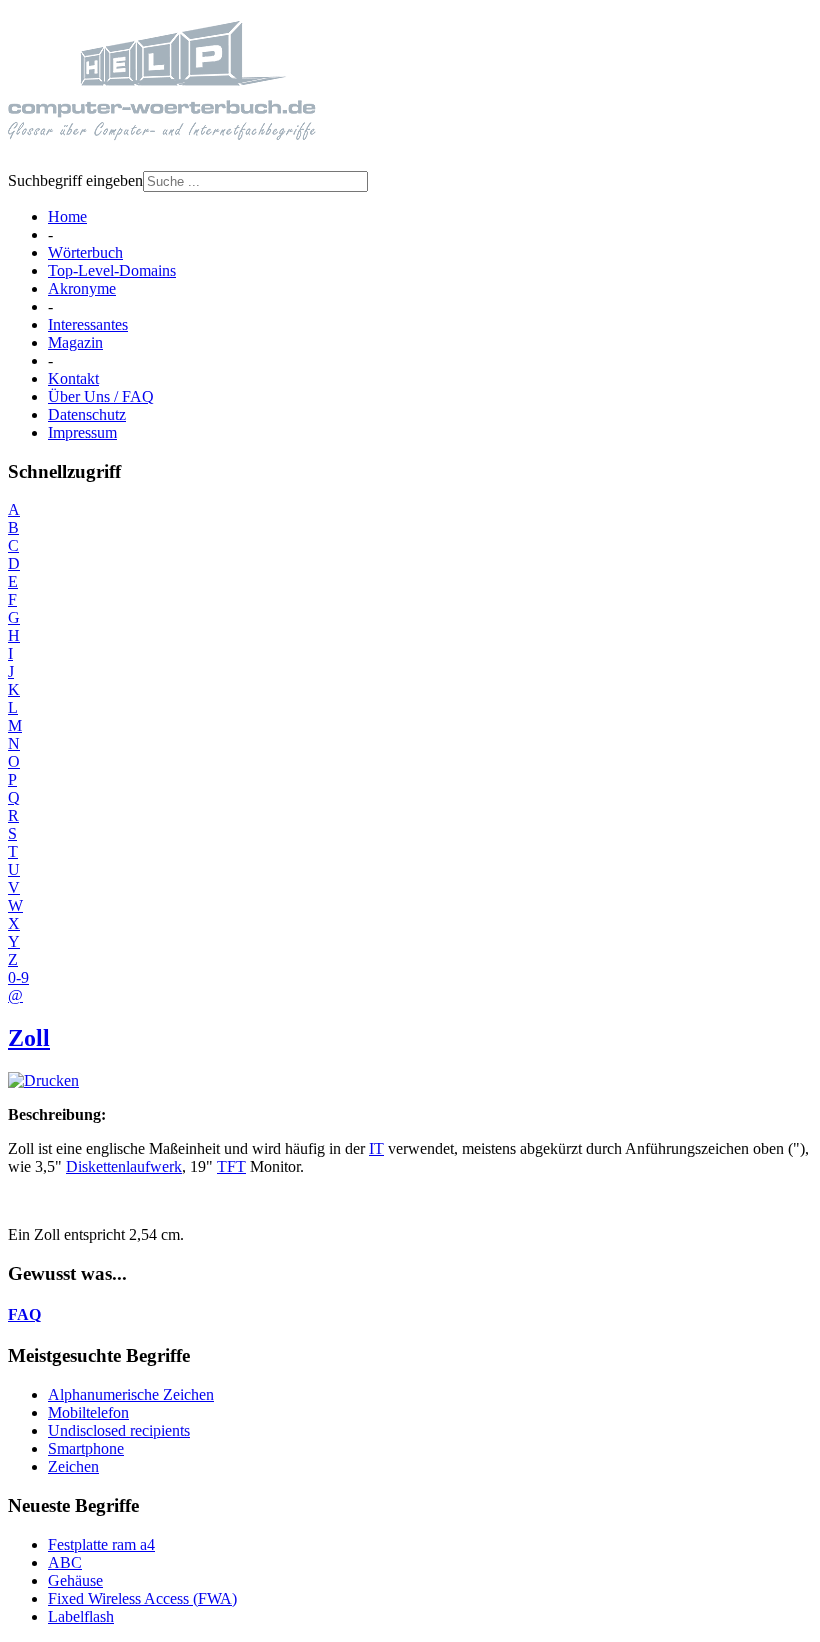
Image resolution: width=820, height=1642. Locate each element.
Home (67, 216)
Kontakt (73, 378)
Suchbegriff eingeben (75, 180)
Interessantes (88, 324)
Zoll (29, 1038)
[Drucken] (43, 1080)
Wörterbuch (85, 252)
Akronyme (82, 288)
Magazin (75, 342)
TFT (231, 1166)
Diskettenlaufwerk (124, 1166)
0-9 (18, 977)
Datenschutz (87, 414)
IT (376, 1148)
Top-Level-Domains (112, 270)
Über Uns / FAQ (101, 396)
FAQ (24, 1314)
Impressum (82, 432)
